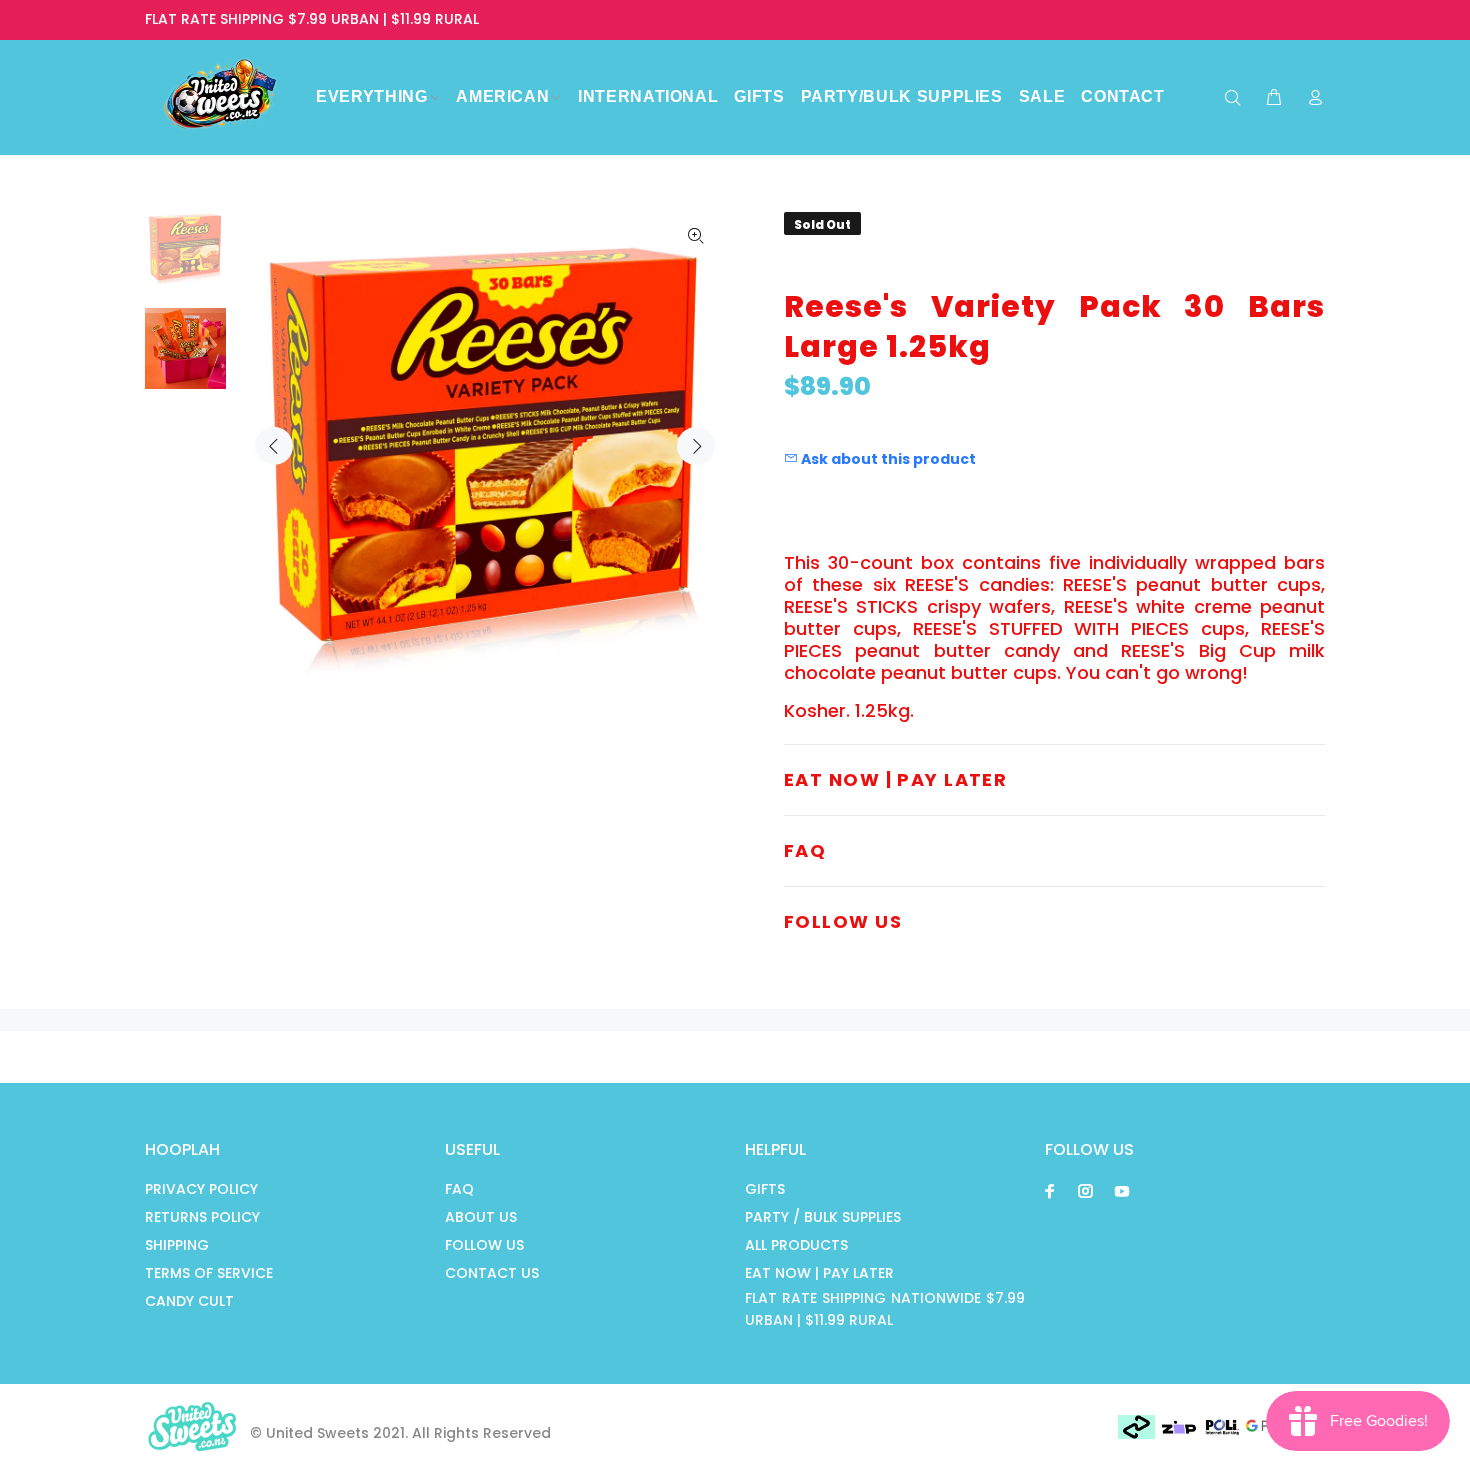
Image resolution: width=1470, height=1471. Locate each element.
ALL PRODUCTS (796, 1245)
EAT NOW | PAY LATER (819, 1273)
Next (696, 446)
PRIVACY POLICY (201, 1189)
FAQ (459, 1189)
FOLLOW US (484, 1245)
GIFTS (765, 1189)
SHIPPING (177, 1245)
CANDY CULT (189, 1301)
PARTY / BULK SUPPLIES (823, 1217)
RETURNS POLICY (202, 1217)
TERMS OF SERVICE (209, 1273)
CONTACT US (492, 1273)
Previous (274, 446)
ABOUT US (481, 1217)
